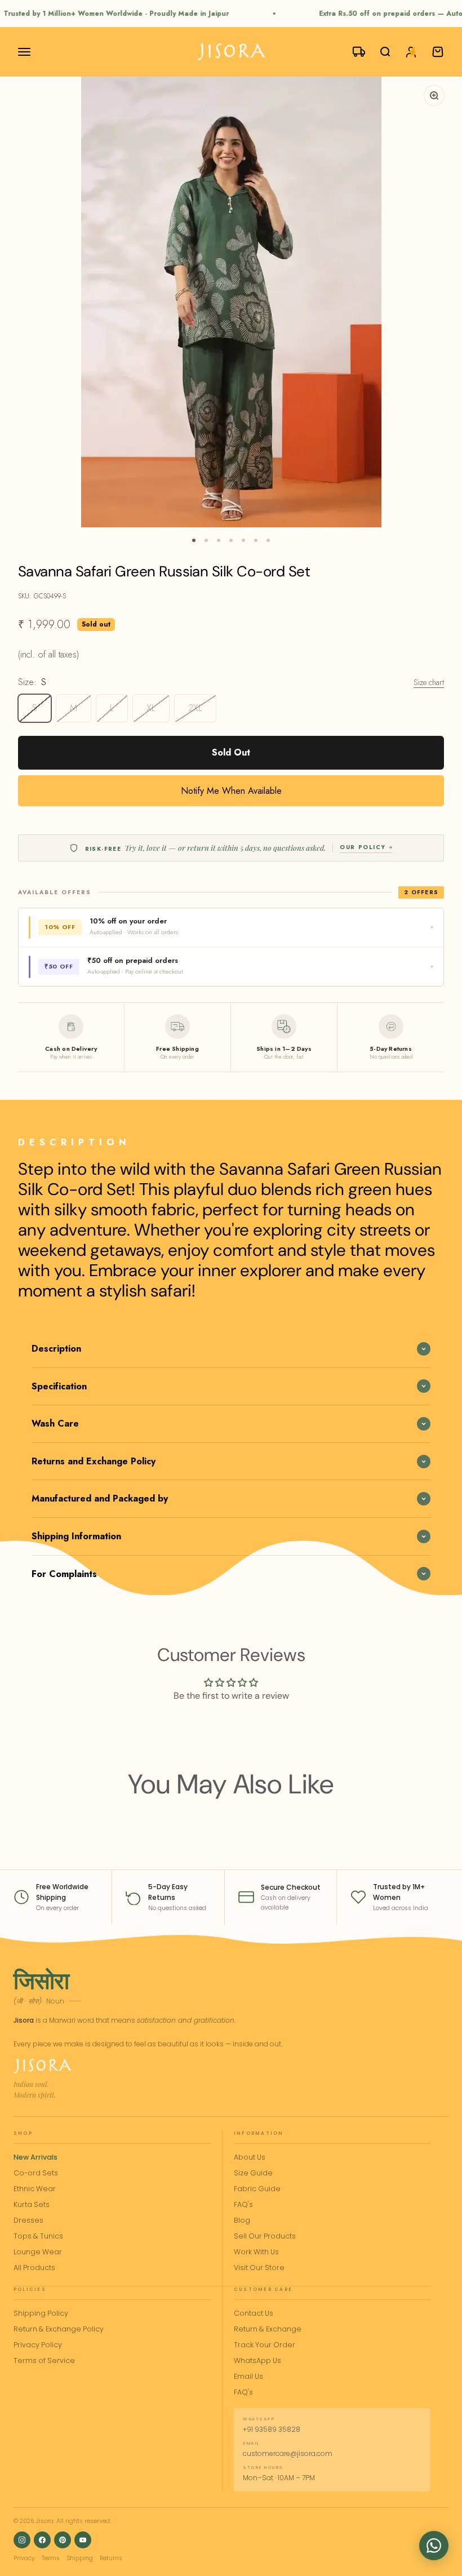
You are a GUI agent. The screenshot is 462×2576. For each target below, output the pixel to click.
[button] (434, 2546)
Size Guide (253, 2173)
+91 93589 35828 (272, 2429)
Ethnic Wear (35, 2189)
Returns (111, 2558)
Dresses (28, 2220)
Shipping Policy (41, 2313)
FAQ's (243, 2204)
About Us (250, 2157)
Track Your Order (265, 2345)
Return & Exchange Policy (59, 2329)
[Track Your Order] (354, 52)
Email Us (248, 2376)
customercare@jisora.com (288, 2453)
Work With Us (256, 2252)
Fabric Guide (257, 2189)
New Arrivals (35, 2157)
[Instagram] (22, 2540)
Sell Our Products (265, 2236)
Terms (51, 2558)
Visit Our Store (259, 2268)
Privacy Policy (38, 2345)
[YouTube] (83, 2540)
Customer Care (263, 2289)
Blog (242, 2220)
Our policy (363, 847)
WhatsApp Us (257, 2360)
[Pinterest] (63, 2540)
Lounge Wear (38, 2252)
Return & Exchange (268, 2329)
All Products (34, 2268)
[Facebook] (42, 2540)
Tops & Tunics (38, 2236)
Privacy (24, 2558)
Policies (30, 2289)
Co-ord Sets (36, 2173)
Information (259, 2133)
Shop (23, 2133)
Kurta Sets (32, 2204)
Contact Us (254, 2313)
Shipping (80, 2558)
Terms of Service (44, 2360)
